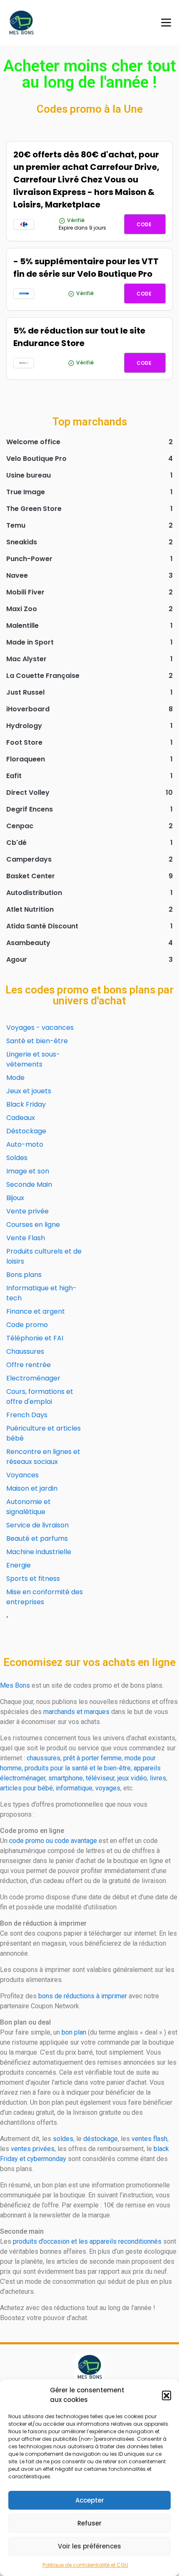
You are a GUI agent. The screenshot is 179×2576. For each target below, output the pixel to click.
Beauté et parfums (37, 1538)
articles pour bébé (26, 1788)
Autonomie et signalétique (29, 1507)
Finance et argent (36, 1311)
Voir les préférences (89, 2546)
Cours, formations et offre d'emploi (40, 1397)
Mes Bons (15, 1685)
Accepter (90, 2500)
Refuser (89, 2523)
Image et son (28, 1171)
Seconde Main (29, 1184)
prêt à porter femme (92, 1758)
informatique (74, 1788)
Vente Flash (26, 1238)
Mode (15, 1078)
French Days (27, 1415)
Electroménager (33, 1378)
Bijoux (15, 1198)
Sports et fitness (33, 1579)
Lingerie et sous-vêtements (33, 1059)
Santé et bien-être (37, 1041)
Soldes (17, 1158)
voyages (108, 1788)
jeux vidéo (132, 1778)
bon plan (74, 2032)
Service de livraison (37, 1525)
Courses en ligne (33, 1225)
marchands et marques (76, 1712)
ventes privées (33, 2149)
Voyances (22, 1475)
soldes (63, 2139)
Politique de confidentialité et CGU (85, 2565)
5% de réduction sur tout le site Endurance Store (79, 337)
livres (158, 1778)
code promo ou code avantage (53, 1841)
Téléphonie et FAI (35, 1338)
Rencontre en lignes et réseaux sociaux (43, 1457)
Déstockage (26, 1131)
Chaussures (25, 1351)
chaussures (44, 1758)
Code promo (27, 1325)
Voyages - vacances (40, 1028)
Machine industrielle (39, 1552)
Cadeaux (21, 1118)
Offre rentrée (29, 1365)
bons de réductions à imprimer (83, 1996)
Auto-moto (25, 1144)
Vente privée (27, 1211)
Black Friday (26, 1104)
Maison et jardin (32, 1488)
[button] (167, 2395)
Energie (19, 1565)
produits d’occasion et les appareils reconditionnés (87, 2241)
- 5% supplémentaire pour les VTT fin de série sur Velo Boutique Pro (86, 268)
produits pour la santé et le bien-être (78, 1768)
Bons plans (24, 1275)
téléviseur (100, 1778)
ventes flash (149, 2139)
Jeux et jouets (29, 1091)
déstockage (101, 2139)
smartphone (66, 1778)
